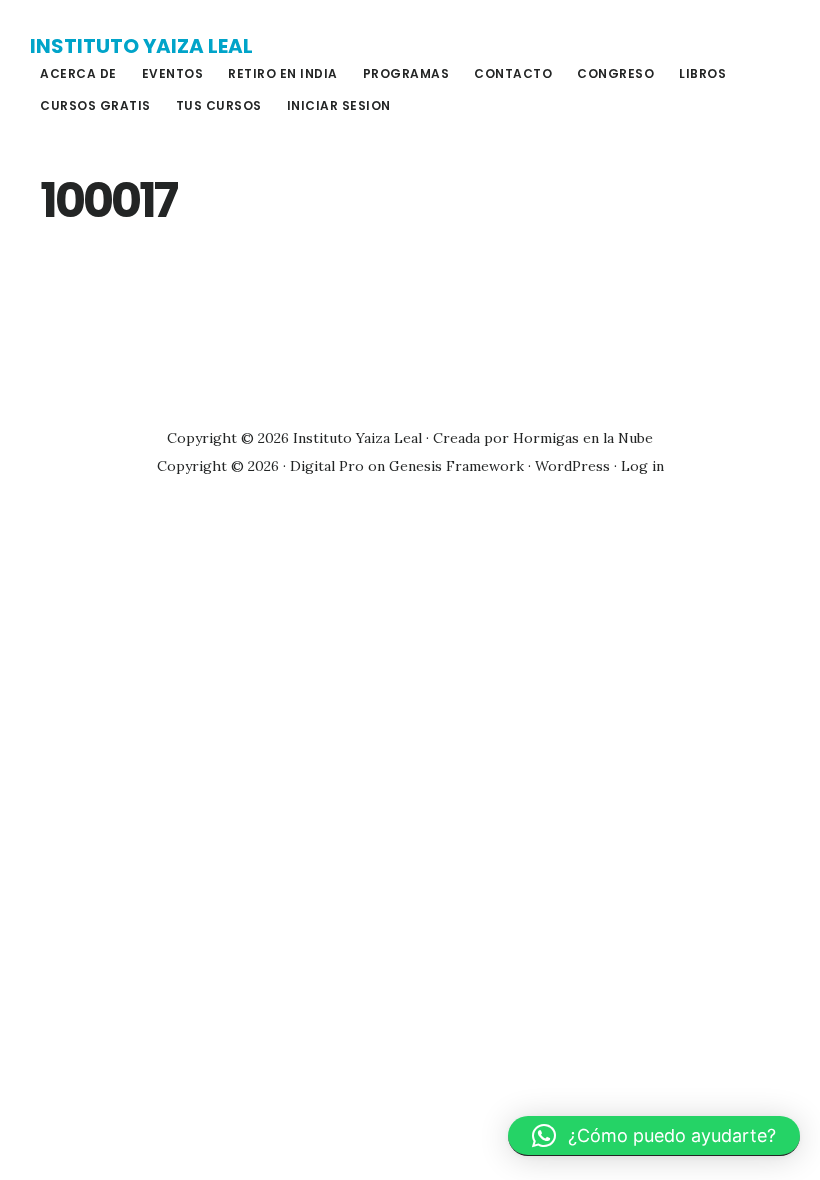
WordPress (572, 466)
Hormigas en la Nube (583, 438)
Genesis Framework (456, 466)
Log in (642, 466)
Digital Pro (327, 466)
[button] (654, 1136)
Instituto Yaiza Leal (141, 46)
